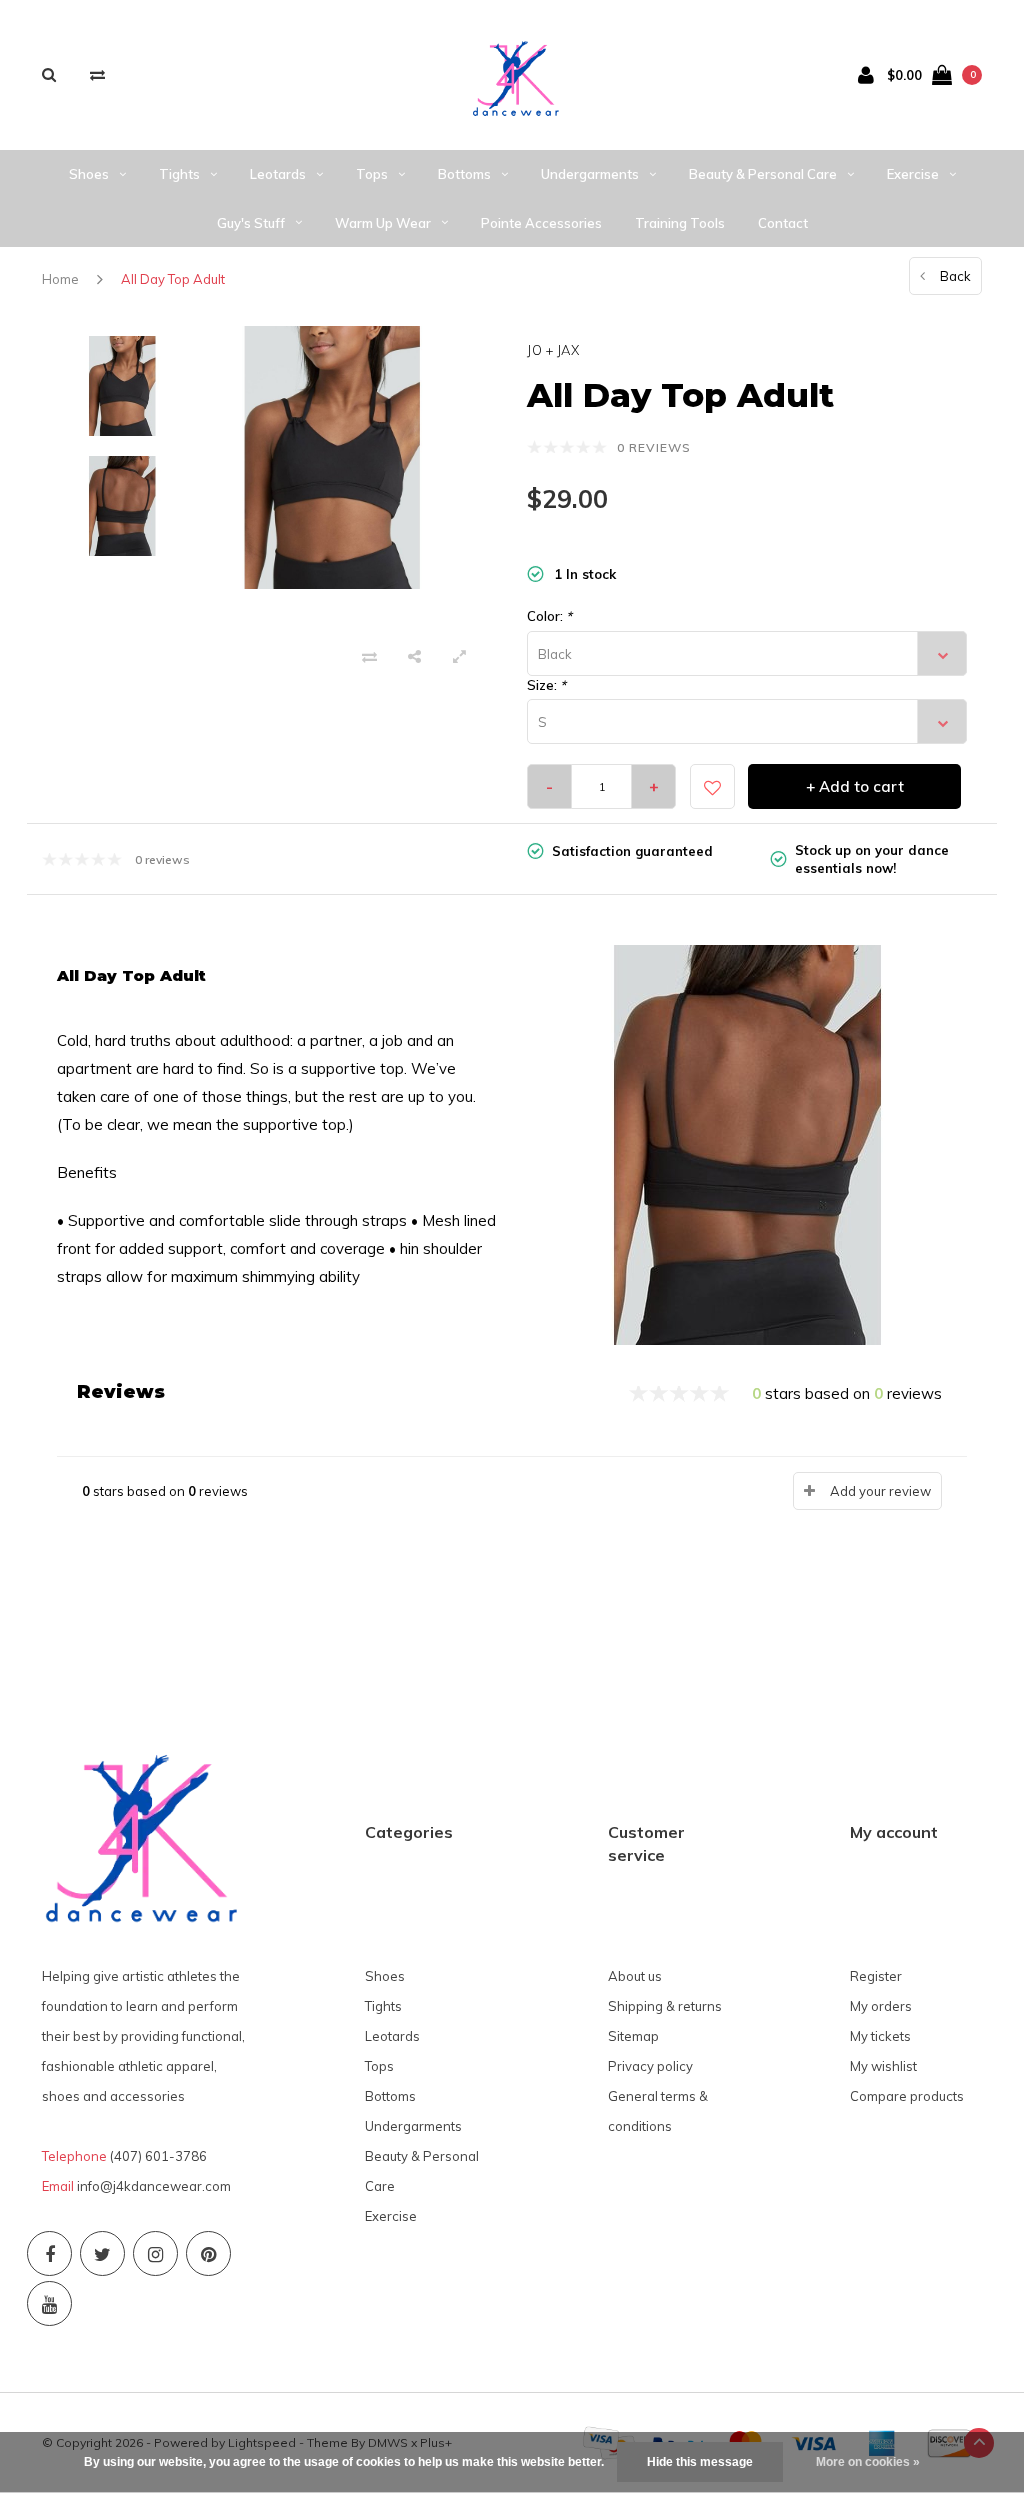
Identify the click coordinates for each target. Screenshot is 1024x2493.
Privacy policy (650, 2066)
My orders (881, 2006)
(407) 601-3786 (158, 2156)
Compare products (907, 2096)
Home (60, 279)
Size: (546, 685)
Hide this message (700, 2462)
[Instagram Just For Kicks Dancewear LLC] (155, 2253)
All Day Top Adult (173, 279)
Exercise (913, 174)
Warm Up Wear (383, 223)
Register (876, 1976)
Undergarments (590, 174)
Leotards (278, 174)
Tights (179, 174)
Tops (372, 174)
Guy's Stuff (251, 223)
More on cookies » (868, 2462)
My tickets (880, 2036)
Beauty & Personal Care (763, 174)
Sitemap (633, 2036)
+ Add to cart (855, 786)
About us (635, 1976)
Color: (549, 616)
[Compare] (97, 74)
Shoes (89, 174)
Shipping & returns (665, 2006)
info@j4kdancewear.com (154, 2186)
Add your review (880, 1491)
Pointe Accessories (541, 223)
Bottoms (464, 174)
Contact (783, 223)
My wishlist (883, 2066)
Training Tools (680, 223)
